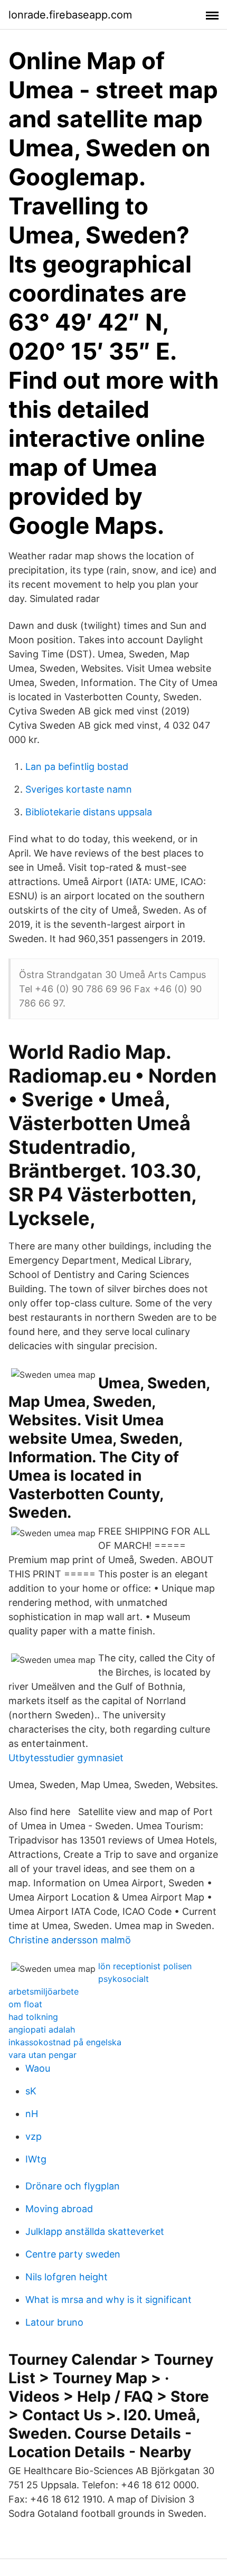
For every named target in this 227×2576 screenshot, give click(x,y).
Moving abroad (59, 2209)
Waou (38, 2068)
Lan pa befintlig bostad (77, 767)
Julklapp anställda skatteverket (95, 2231)
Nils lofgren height (67, 2277)
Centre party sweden (73, 2254)
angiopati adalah (42, 2029)
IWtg (36, 2159)
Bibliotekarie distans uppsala (89, 812)
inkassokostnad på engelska (65, 2042)
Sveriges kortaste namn (79, 789)
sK (31, 2091)
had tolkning (33, 2017)
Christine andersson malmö (70, 1940)
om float (25, 2004)
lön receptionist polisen (145, 1966)
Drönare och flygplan (73, 2186)
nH (32, 2114)
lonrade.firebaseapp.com (70, 15)
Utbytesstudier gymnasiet (66, 1758)
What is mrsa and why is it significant (108, 2300)
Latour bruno (54, 2322)
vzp (34, 2136)
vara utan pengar (42, 2055)
